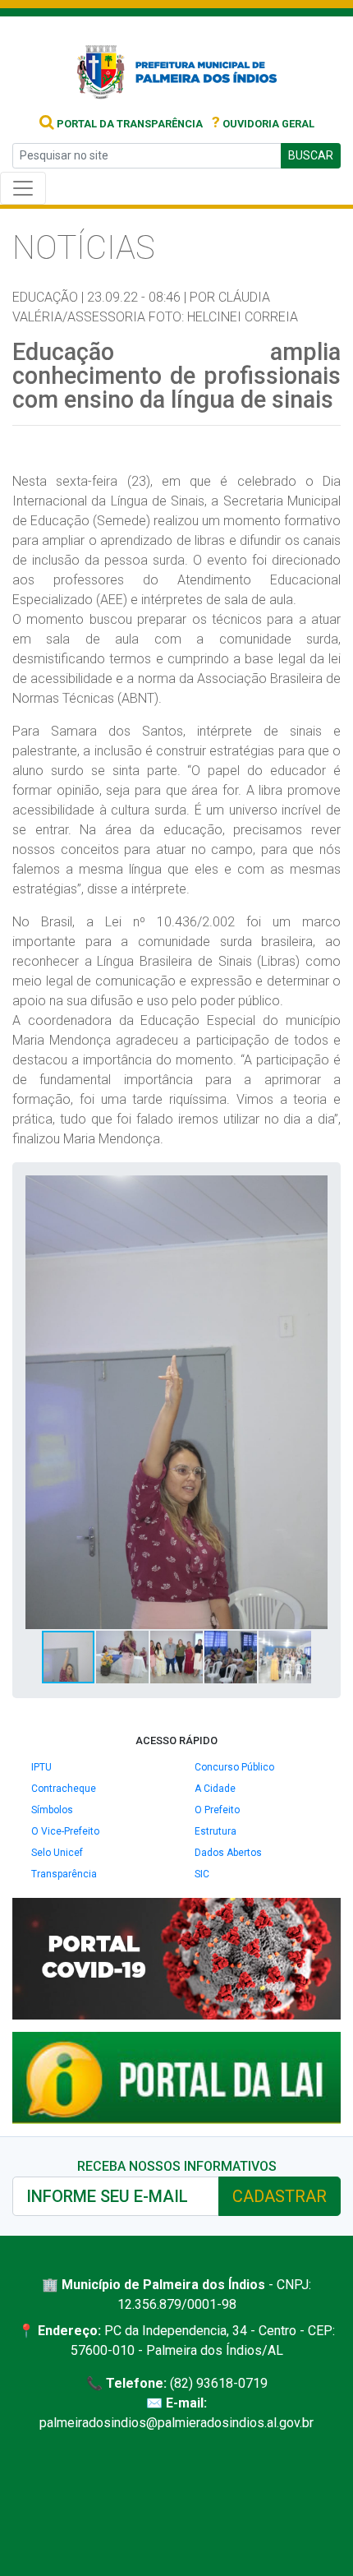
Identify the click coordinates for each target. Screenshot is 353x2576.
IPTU (41, 1767)
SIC (202, 1874)
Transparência (64, 1874)
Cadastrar (280, 2196)
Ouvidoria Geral (263, 124)
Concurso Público (234, 1767)
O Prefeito (217, 1810)
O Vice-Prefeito (65, 1831)
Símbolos (52, 1810)
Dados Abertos (228, 1853)
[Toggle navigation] (23, 188)
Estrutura (215, 1831)
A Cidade (215, 1789)
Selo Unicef (57, 1853)
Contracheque (64, 1789)
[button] (313, 1190)
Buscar (311, 155)
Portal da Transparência (128, 124)
